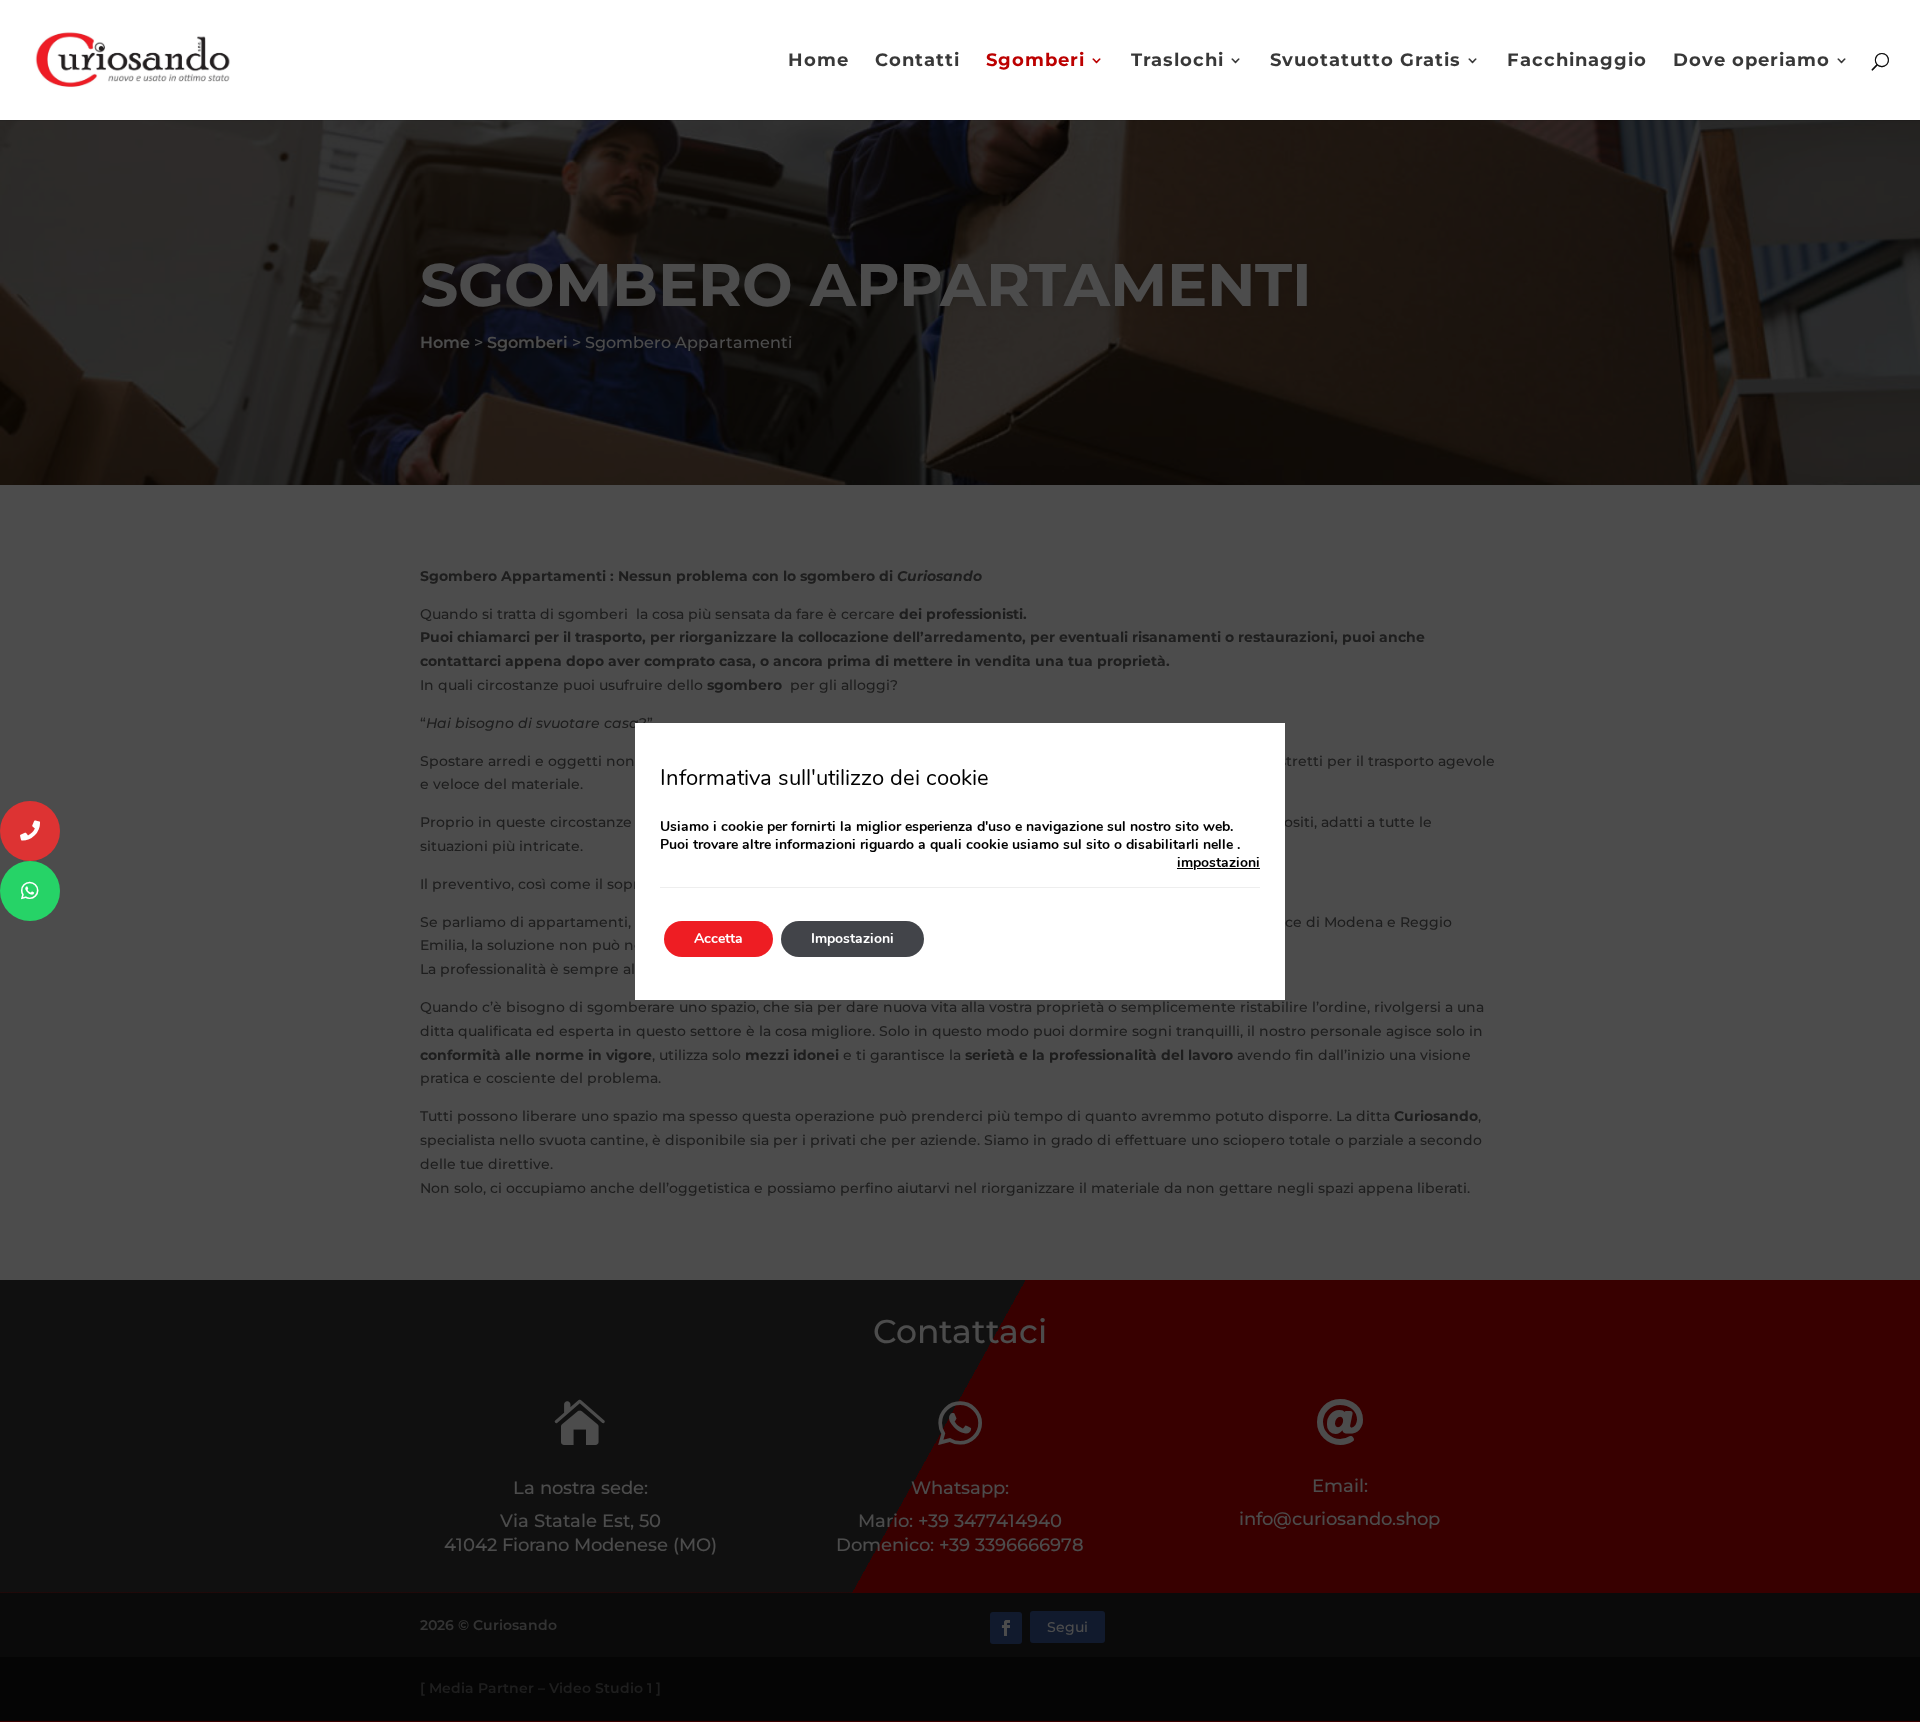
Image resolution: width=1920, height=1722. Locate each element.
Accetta (718, 938)
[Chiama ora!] (30, 831)
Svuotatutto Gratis (1365, 62)
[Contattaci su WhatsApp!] (30, 891)
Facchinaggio (1577, 62)
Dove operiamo (1751, 62)
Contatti (917, 62)
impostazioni (1218, 863)
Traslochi (1177, 62)
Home (818, 62)
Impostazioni (852, 938)
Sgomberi (1035, 62)
